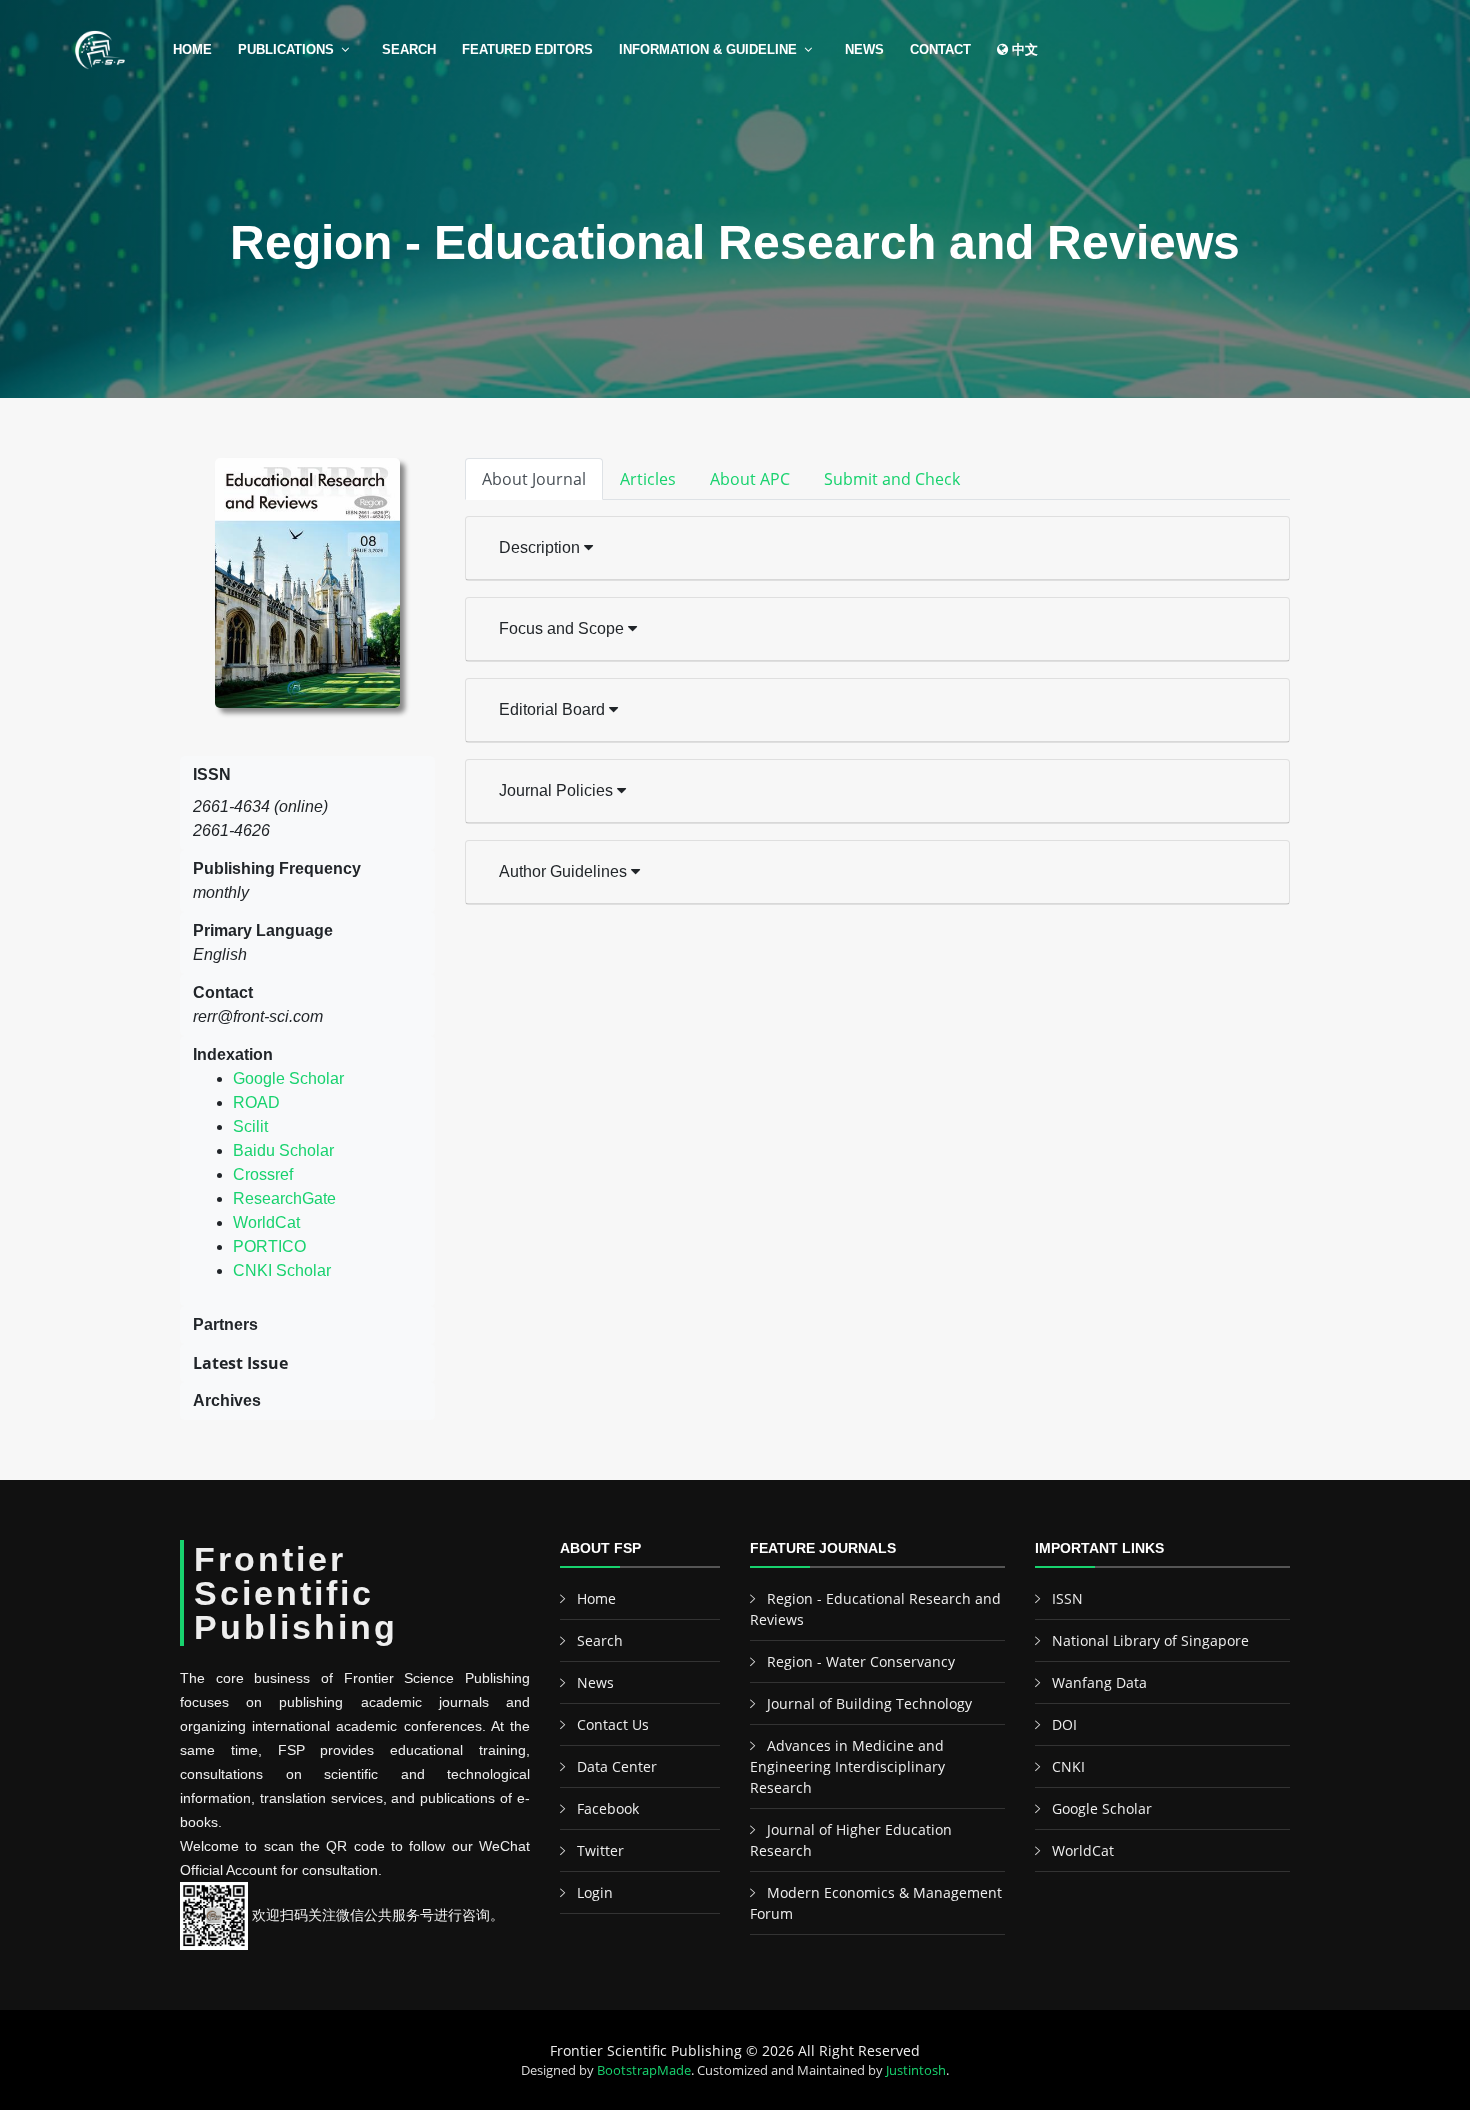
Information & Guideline (708, 49)
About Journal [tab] (534, 479)
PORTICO (269, 1246)
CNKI (1068, 1766)
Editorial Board (554, 709)
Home (192, 49)
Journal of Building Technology (869, 1703)
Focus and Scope (563, 628)
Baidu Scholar (283, 1150)
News (864, 49)
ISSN (1067, 1598)
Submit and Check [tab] (892, 479)
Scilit (250, 1126)
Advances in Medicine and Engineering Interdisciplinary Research (847, 1766)
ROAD (256, 1102)
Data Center (617, 1766)
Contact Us (613, 1724)
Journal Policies (558, 790)
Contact (940, 49)
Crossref (263, 1174)
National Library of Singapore (1150, 1640)
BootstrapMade (644, 2070)
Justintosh (916, 2070)
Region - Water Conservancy (861, 1661)
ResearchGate (284, 1198)
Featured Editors (527, 49)
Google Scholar (288, 1078)
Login (595, 1892)
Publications (286, 49)
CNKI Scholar (282, 1270)
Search (409, 49)
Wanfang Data (1099, 1682)
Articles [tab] (648, 479)
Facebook (608, 1808)
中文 (1023, 49)
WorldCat (266, 1222)
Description (541, 547)
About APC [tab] (750, 479)
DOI (1064, 1724)
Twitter (600, 1850)
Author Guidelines (565, 871)
